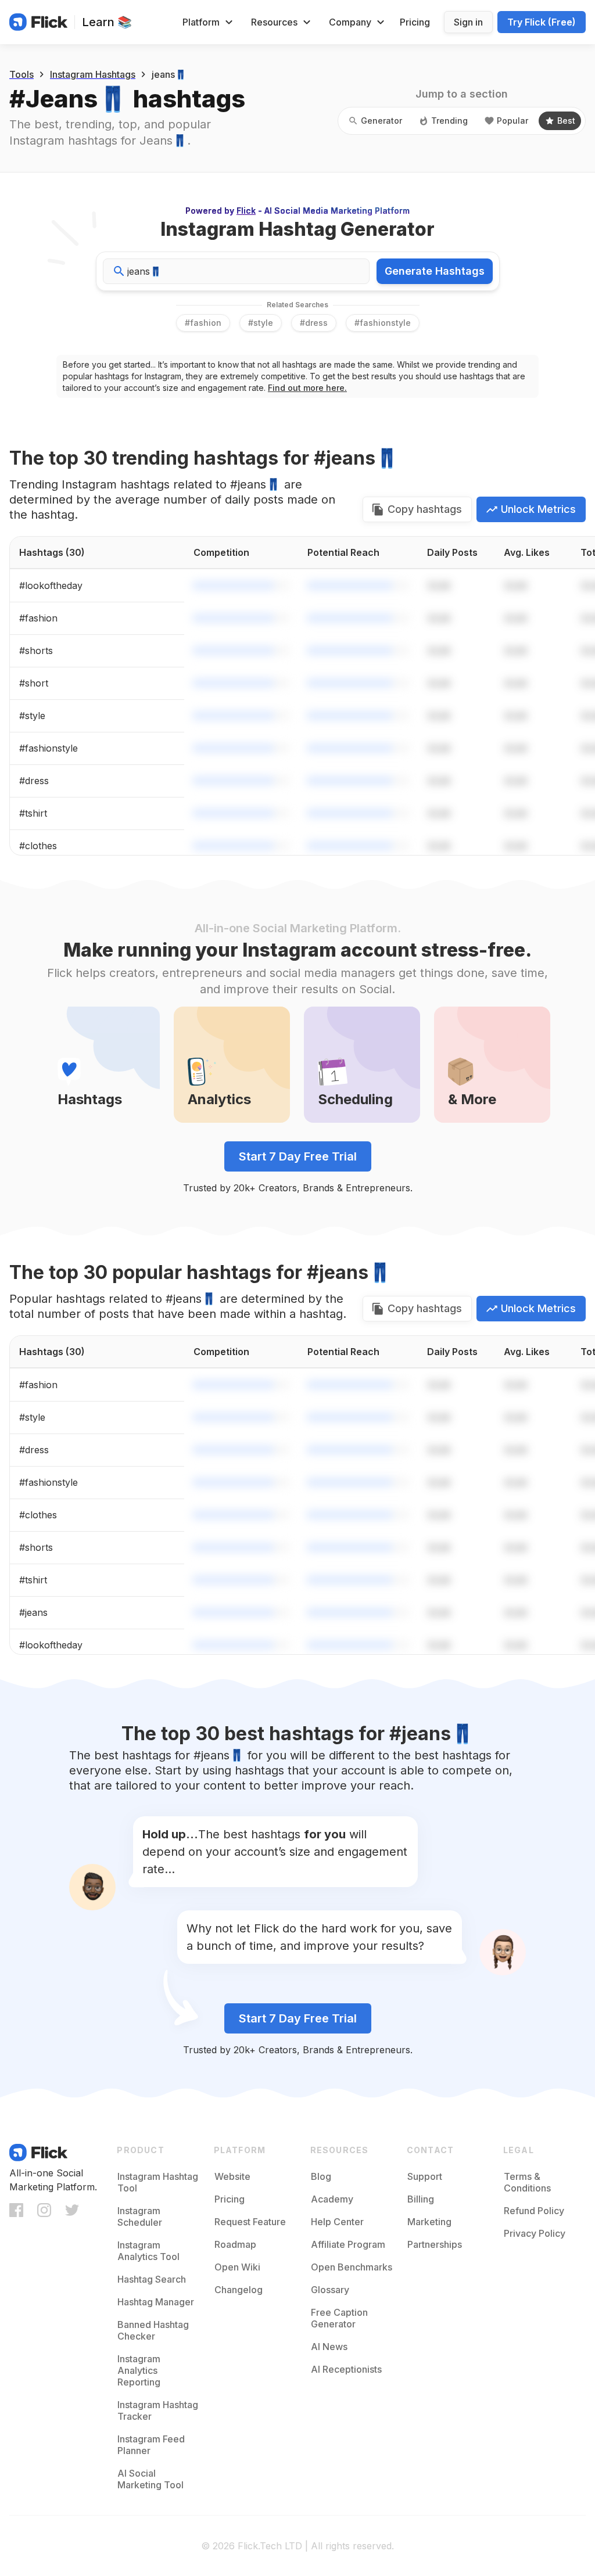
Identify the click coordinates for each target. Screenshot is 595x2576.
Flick (246, 211)
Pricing (415, 22)
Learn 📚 (107, 22)
